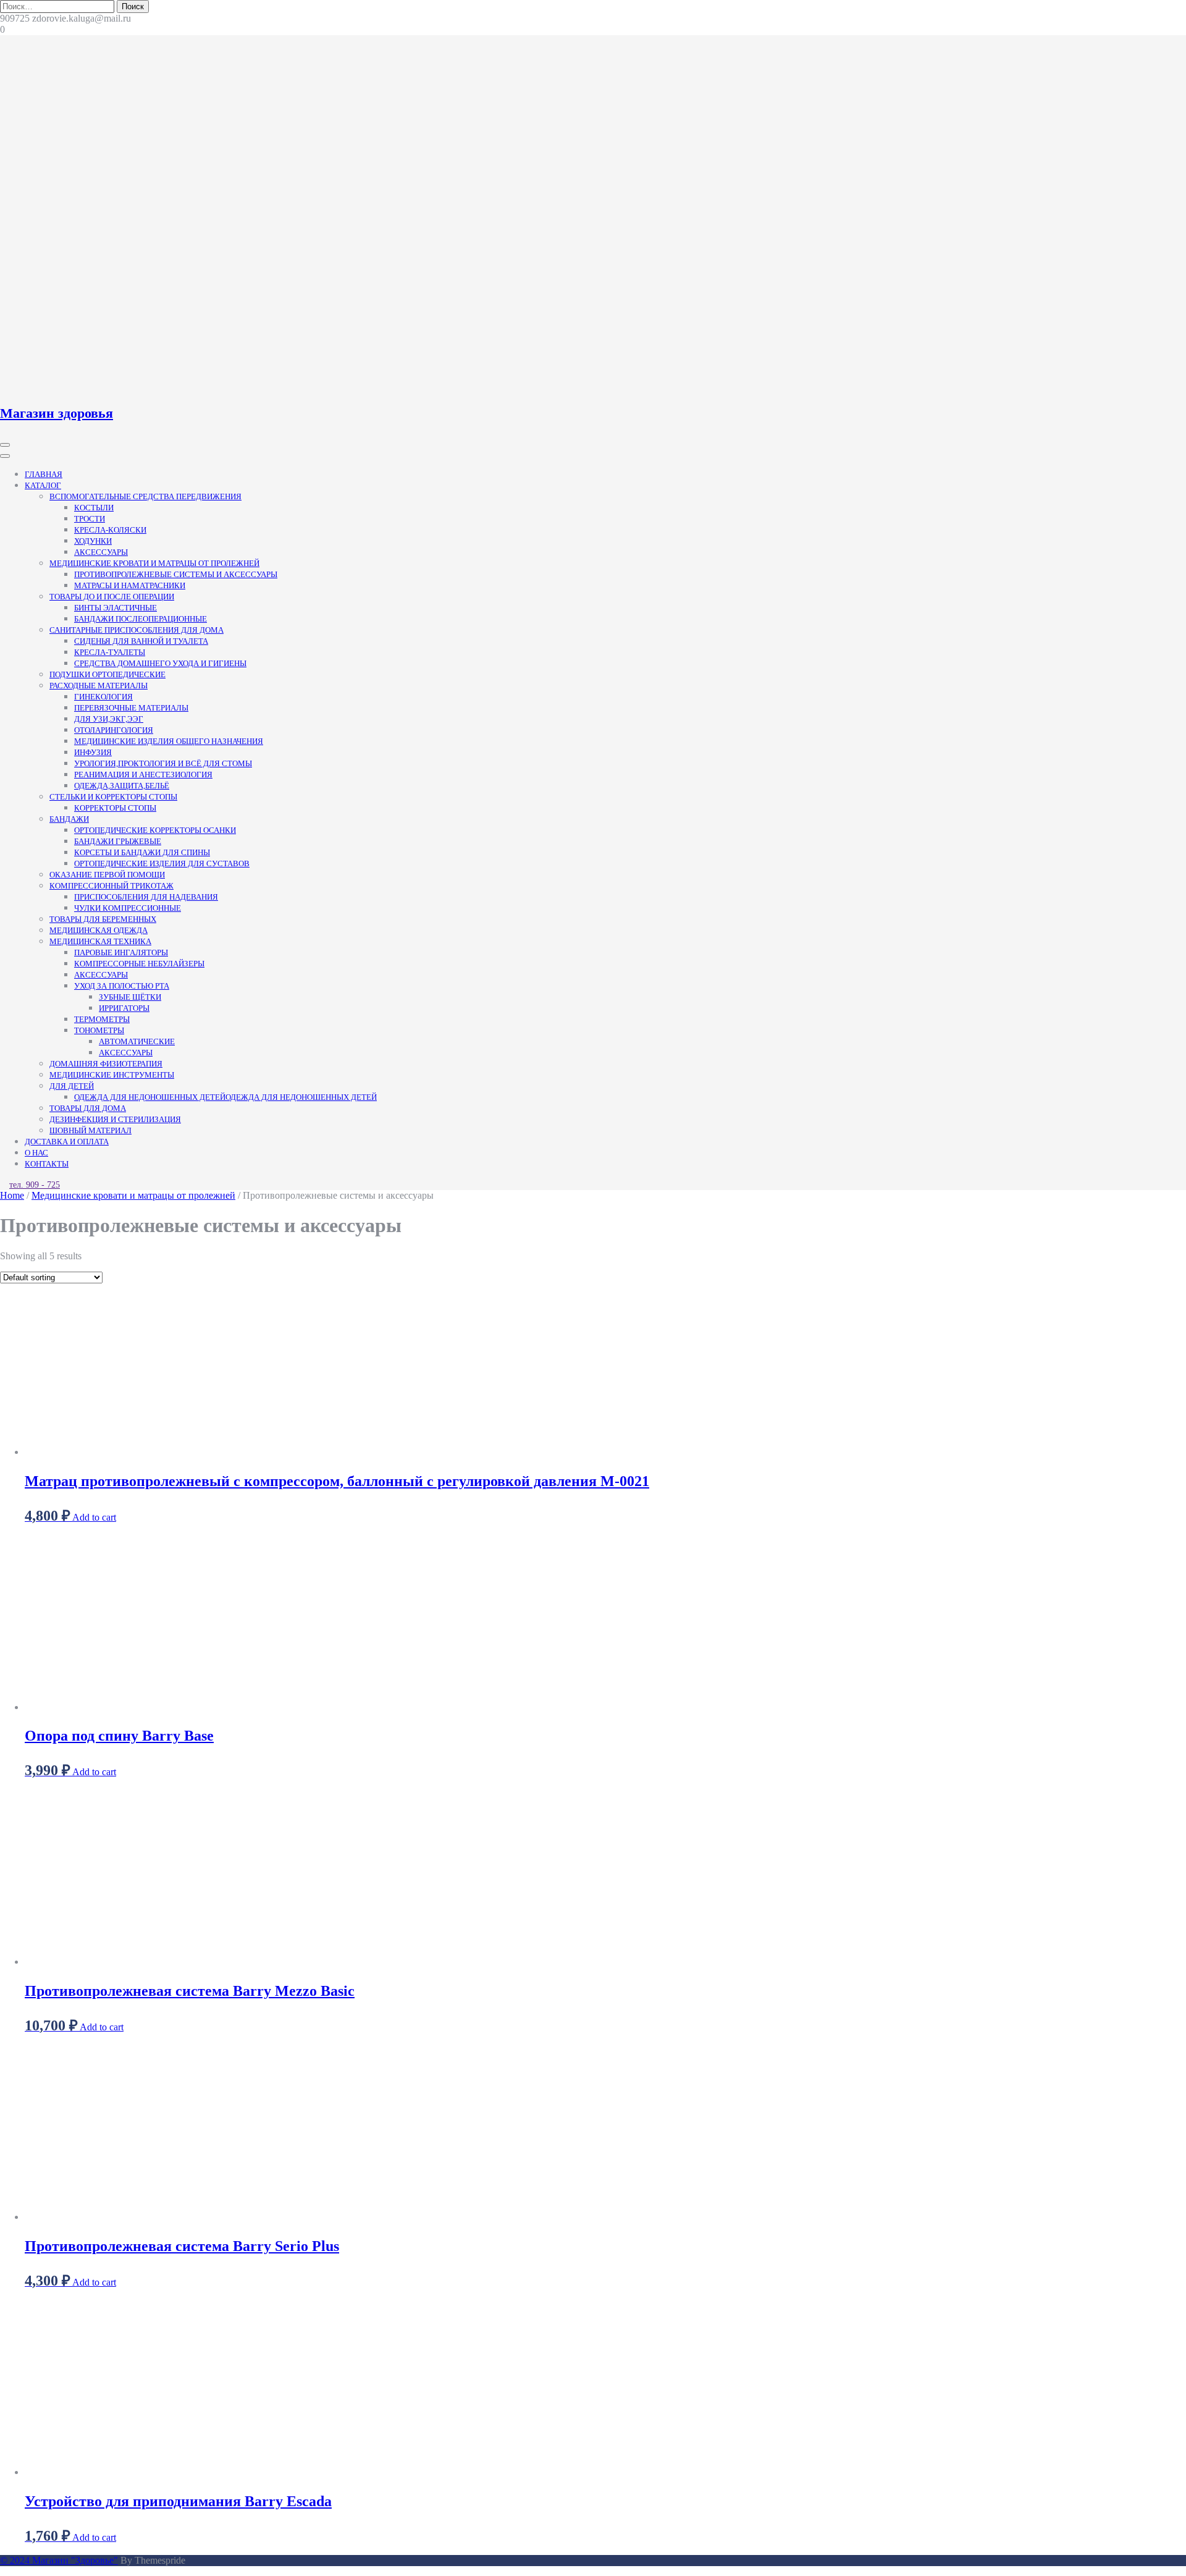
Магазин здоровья (57, 413)
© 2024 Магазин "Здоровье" (59, 2560)
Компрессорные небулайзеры (139, 964)
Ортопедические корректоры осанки (155, 830)
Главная (44, 474)
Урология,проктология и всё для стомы (163, 763)
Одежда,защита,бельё (122, 786)
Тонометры (99, 1030)
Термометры (102, 1019)
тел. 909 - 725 (35, 1185)
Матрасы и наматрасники (130, 585)
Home (12, 1195)
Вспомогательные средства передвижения (145, 496)
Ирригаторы (124, 1008)
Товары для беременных (103, 919)
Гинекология (103, 697)
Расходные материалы (99, 686)
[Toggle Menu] (5, 456)
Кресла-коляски (110, 530)
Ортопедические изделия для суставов (162, 864)
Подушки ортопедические (107, 674)
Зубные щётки (130, 997)
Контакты (47, 1164)
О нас (36, 1153)
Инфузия (93, 752)
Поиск (133, 6)
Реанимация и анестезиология (143, 775)
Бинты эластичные (116, 608)
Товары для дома (88, 1108)
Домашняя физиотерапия (106, 1064)
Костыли (94, 508)
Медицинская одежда (99, 930)
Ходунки (93, 541)
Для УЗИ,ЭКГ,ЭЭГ (109, 719)
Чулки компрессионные (128, 908)
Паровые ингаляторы (121, 952)
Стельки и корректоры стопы (113, 797)
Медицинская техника (100, 941)
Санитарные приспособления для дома (137, 630)
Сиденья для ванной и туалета (141, 641)
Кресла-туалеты (110, 652)
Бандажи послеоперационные (141, 619)
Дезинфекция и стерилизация (115, 1119)
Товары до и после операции (112, 597)
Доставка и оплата (67, 1142)
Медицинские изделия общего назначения (169, 741)
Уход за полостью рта (122, 986)
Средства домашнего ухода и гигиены (160, 663)
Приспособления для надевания (146, 897)
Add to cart (94, 1517)
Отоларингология (114, 730)
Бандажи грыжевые (118, 841)
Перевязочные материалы (131, 708)
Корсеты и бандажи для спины (142, 852)
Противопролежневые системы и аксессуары (176, 574)
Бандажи (69, 819)
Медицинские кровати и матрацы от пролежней (154, 563)
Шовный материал (90, 1130)
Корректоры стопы (115, 808)
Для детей (72, 1086)
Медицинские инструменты (112, 1075)
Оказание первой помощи (107, 875)
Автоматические (137, 1041)
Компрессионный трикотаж (111, 886)
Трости (90, 519)
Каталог (43, 485)
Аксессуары (101, 552)
